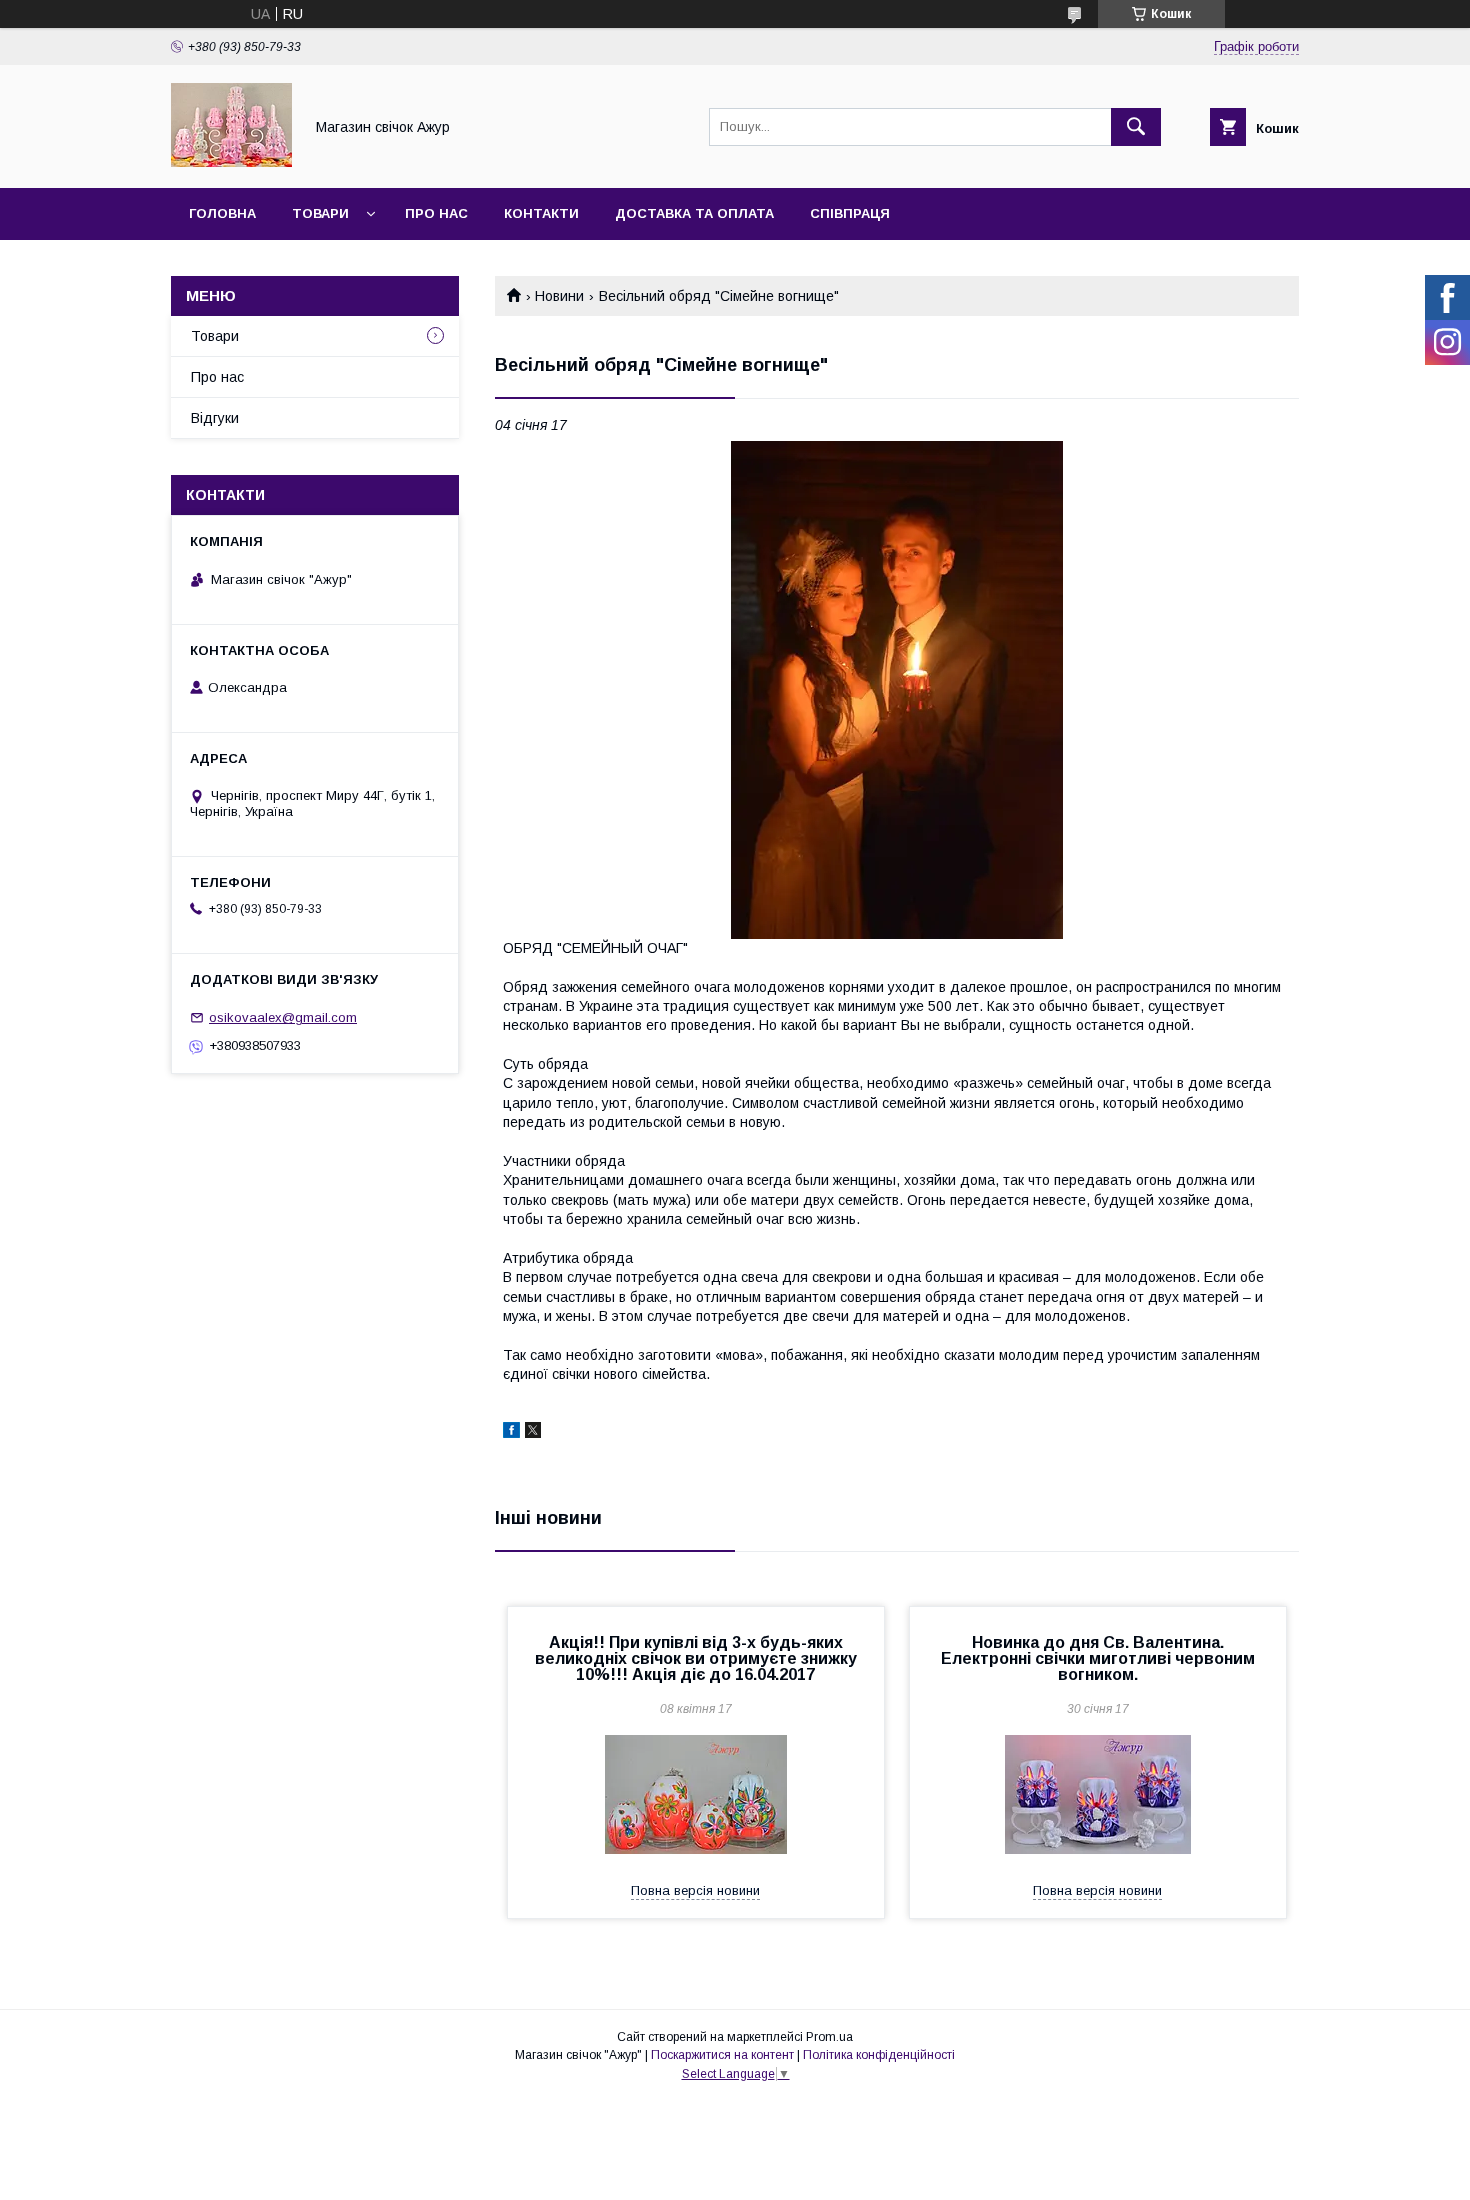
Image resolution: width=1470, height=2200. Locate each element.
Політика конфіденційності (879, 2055)
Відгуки (215, 418)
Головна (222, 213)
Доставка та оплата (694, 213)
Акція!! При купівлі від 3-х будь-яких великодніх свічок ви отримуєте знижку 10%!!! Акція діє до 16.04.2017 (696, 1658)
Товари (320, 213)
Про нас (436, 213)
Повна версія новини (695, 1890)
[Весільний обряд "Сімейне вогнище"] (897, 690)
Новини (559, 296)
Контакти (541, 213)
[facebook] (511, 1433)
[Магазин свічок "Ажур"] (231, 162)
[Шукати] (1136, 127)
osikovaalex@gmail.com (283, 1017)
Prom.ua (829, 2037)
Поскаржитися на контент (722, 2055)
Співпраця (850, 213)
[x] (533, 1433)
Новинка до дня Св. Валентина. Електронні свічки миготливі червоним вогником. (1098, 1658)
